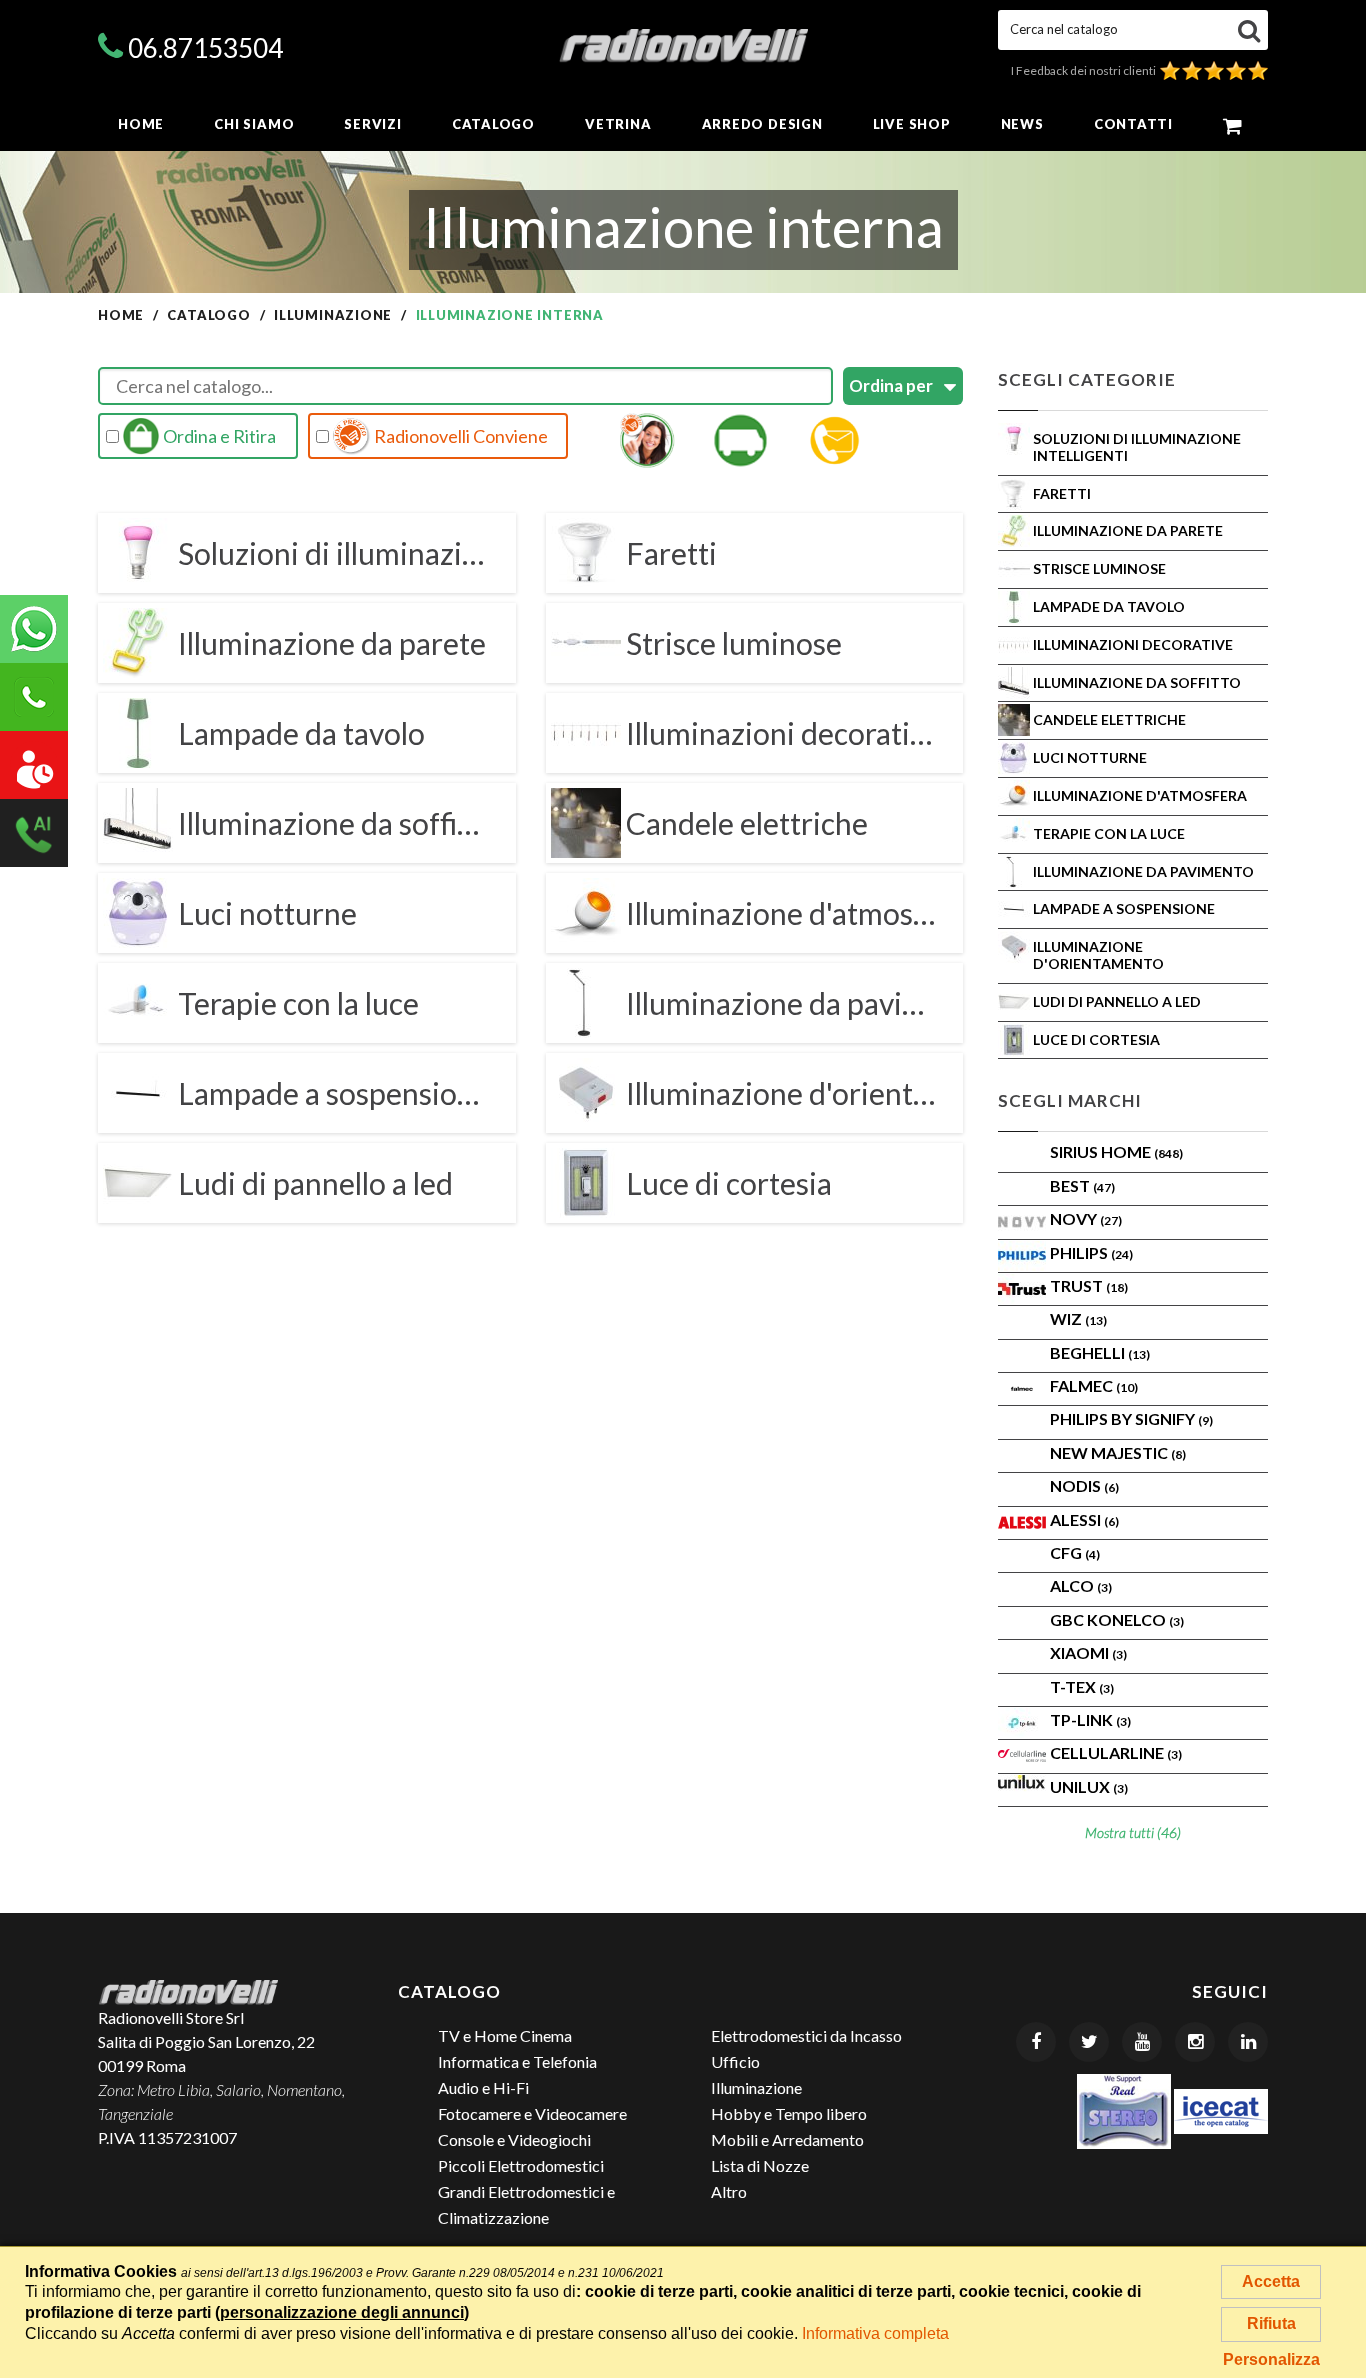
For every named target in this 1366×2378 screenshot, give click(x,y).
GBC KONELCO (1117, 1619)
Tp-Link (1090, 1719)
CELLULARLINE (1116, 1752)
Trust (1089, 1285)
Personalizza (1271, 2359)
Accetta (1271, 2281)
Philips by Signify (1131, 1418)
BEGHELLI (1100, 1352)
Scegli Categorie (1087, 379)
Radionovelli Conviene (459, 436)
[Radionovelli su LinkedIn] (1248, 2042)
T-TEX (1082, 1686)
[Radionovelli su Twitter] (1089, 2042)
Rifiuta (1271, 2323)
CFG (1075, 1552)
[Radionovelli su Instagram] (1195, 2042)
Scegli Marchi (1070, 1100)
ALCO (1081, 1585)
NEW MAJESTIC (1118, 1452)
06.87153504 (205, 48)
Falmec (1094, 1385)
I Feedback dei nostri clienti (1085, 70)
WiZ (1078, 1318)
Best (1082, 1185)
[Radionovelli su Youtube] (1142, 2042)
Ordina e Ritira (218, 436)
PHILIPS (1091, 1252)
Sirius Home (1116, 1151)
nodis (1084, 1485)
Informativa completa (875, 2333)
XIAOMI (1088, 1652)
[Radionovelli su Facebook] (1036, 2042)
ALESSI (1084, 1519)
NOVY (1086, 1218)
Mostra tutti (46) (1133, 1832)
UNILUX (1089, 1786)
